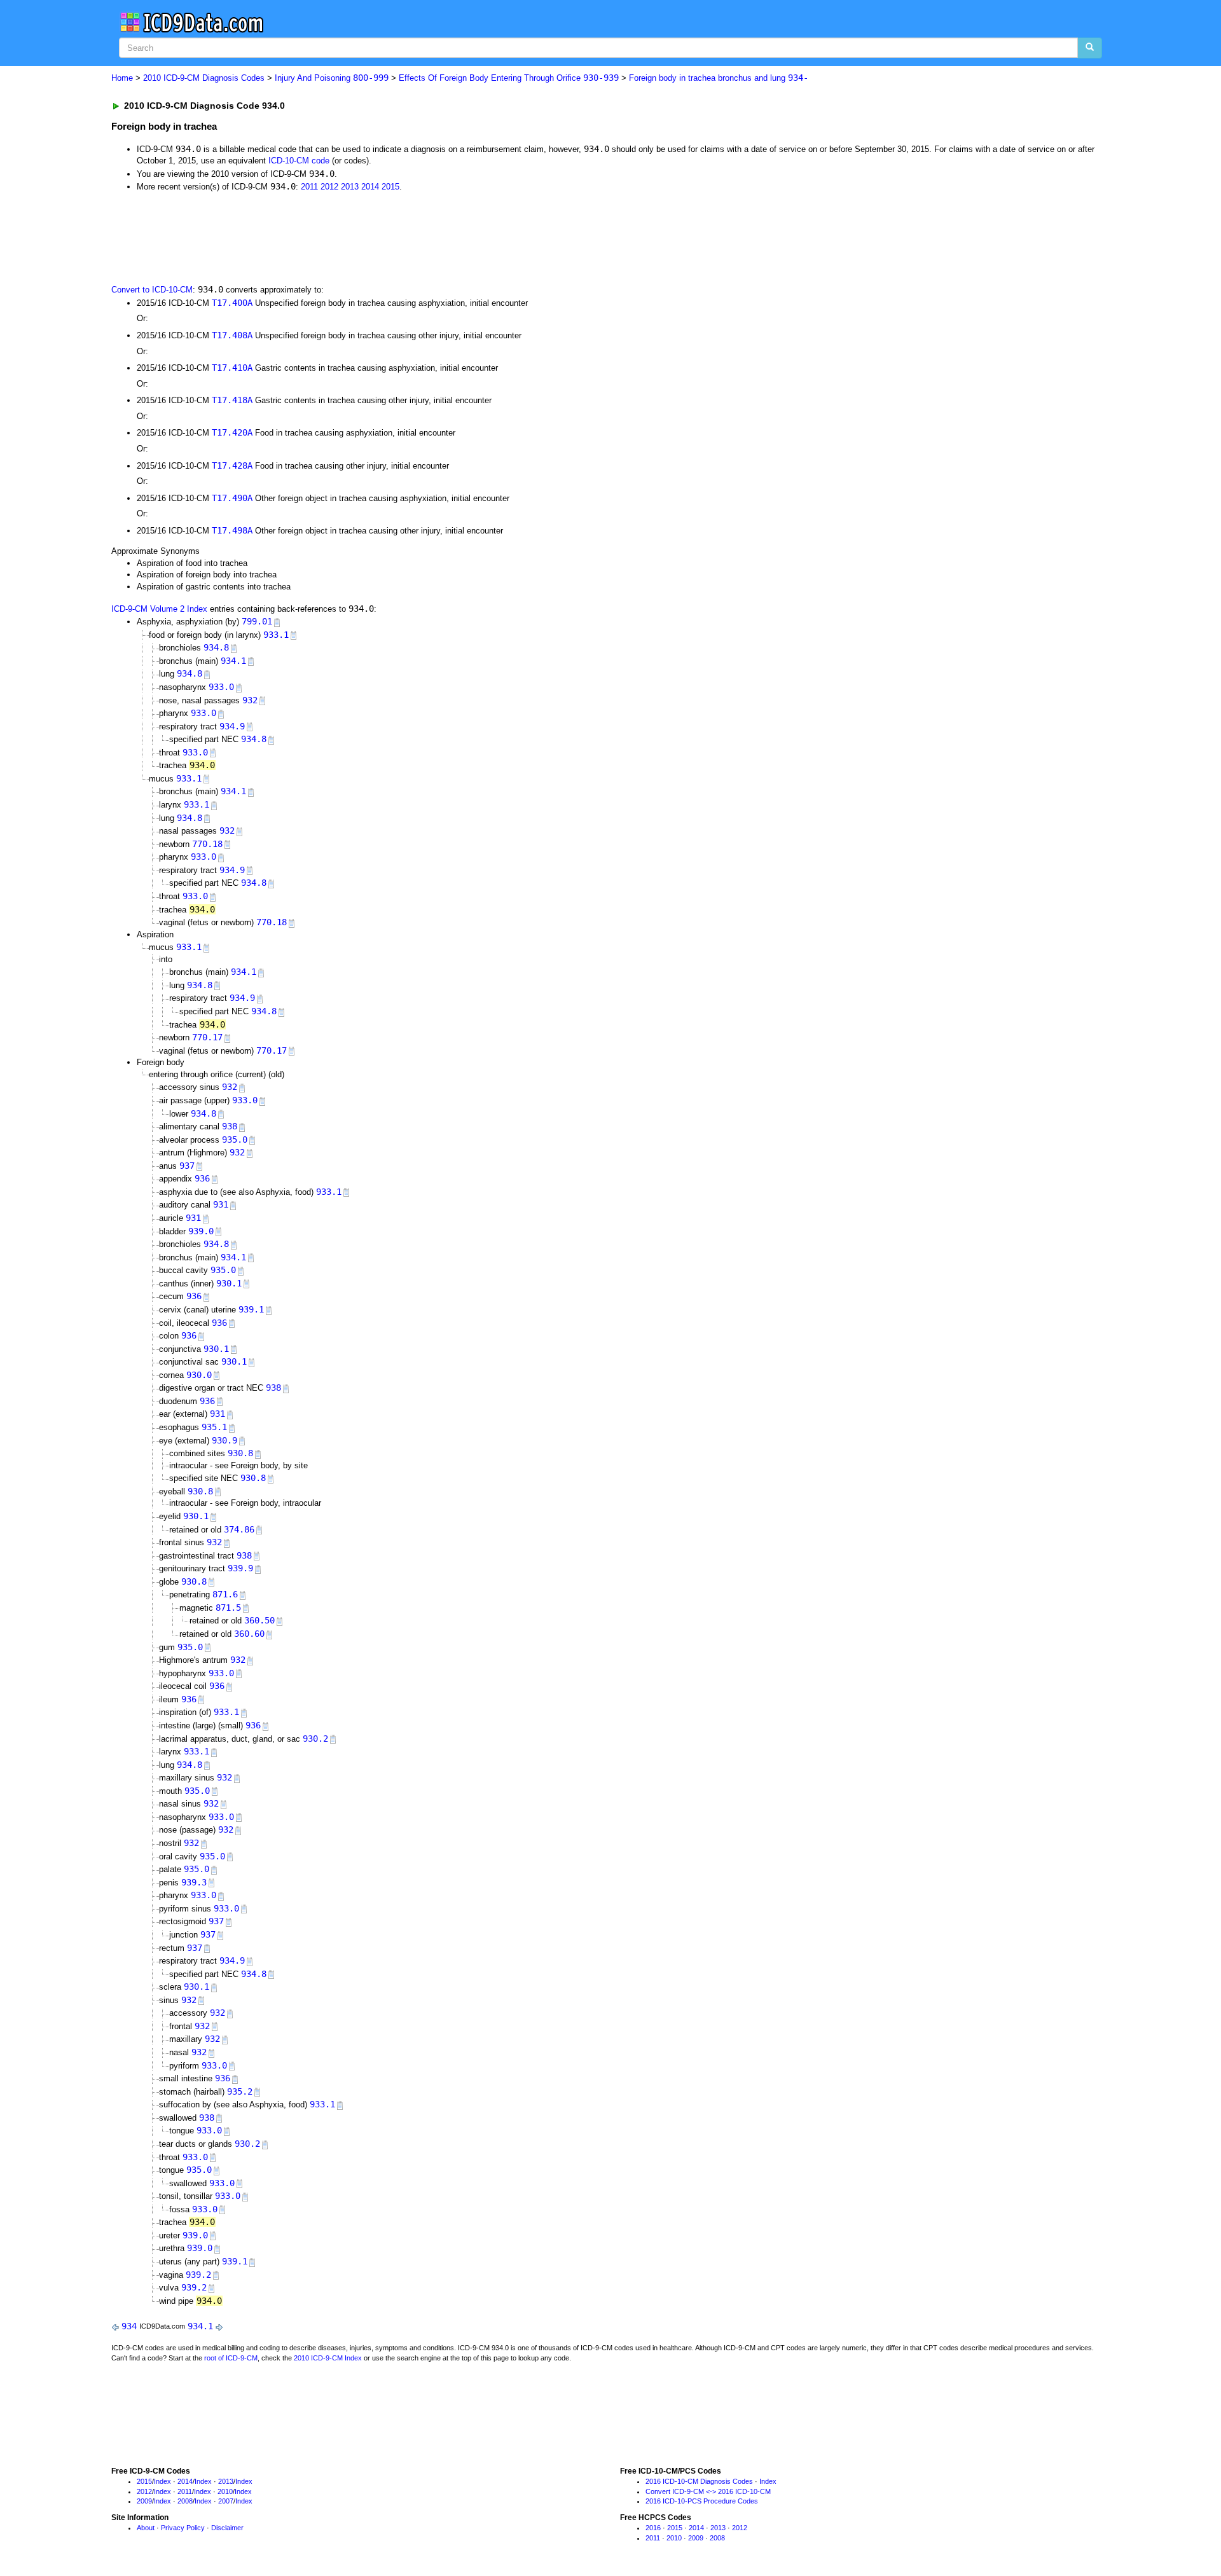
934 (129, 2326)
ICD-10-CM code (299, 161)
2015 (390, 187)
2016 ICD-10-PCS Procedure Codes (702, 2501)
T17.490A (232, 498)
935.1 (214, 1427)
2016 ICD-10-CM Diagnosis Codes (699, 2481)
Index (162, 2481)
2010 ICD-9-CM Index (328, 2358)
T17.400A (232, 303)
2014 (370, 187)
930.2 (315, 1739)
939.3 (194, 1882)
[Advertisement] (338, 237)
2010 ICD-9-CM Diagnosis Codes (204, 78)
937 (187, 1166)
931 (221, 1204)
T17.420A (232, 432)
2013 (350, 187)
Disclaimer (227, 2528)
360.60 (249, 1634)
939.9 (240, 1568)
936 (202, 1178)
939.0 (201, 1231)
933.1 (276, 635)
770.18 (207, 844)
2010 (225, 2491)
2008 (185, 2501)
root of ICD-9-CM (231, 2358)
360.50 (259, 1620)
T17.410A (232, 368)
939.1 (251, 1309)
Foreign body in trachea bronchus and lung (719, 78)
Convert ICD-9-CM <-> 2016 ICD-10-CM (708, 2491)
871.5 (228, 1608)
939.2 (198, 2275)
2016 (653, 2528)
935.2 (240, 2091)
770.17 (207, 1037)
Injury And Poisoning (332, 78)
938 (230, 1126)
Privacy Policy (183, 2528)
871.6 (225, 1594)
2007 (226, 2501)
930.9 (224, 1440)
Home (122, 78)
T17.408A (232, 335)
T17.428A (232, 465)
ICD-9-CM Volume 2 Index (159, 609)
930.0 (199, 1375)
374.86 (239, 1529)
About (146, 2528)
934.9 (232, 726)
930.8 (240, 1453)
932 (250, 700)
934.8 (216, 647)
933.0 (221, 687)
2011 (309, 187)
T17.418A (232, 400)
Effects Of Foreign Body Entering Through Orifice (509, 78)
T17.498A (232, 530)
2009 (144, 2501)
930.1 (229, 1283)
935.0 (235, 1140)
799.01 (257, 621)
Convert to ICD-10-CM (152, 290)
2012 (329, 187)
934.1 (233, 661)
